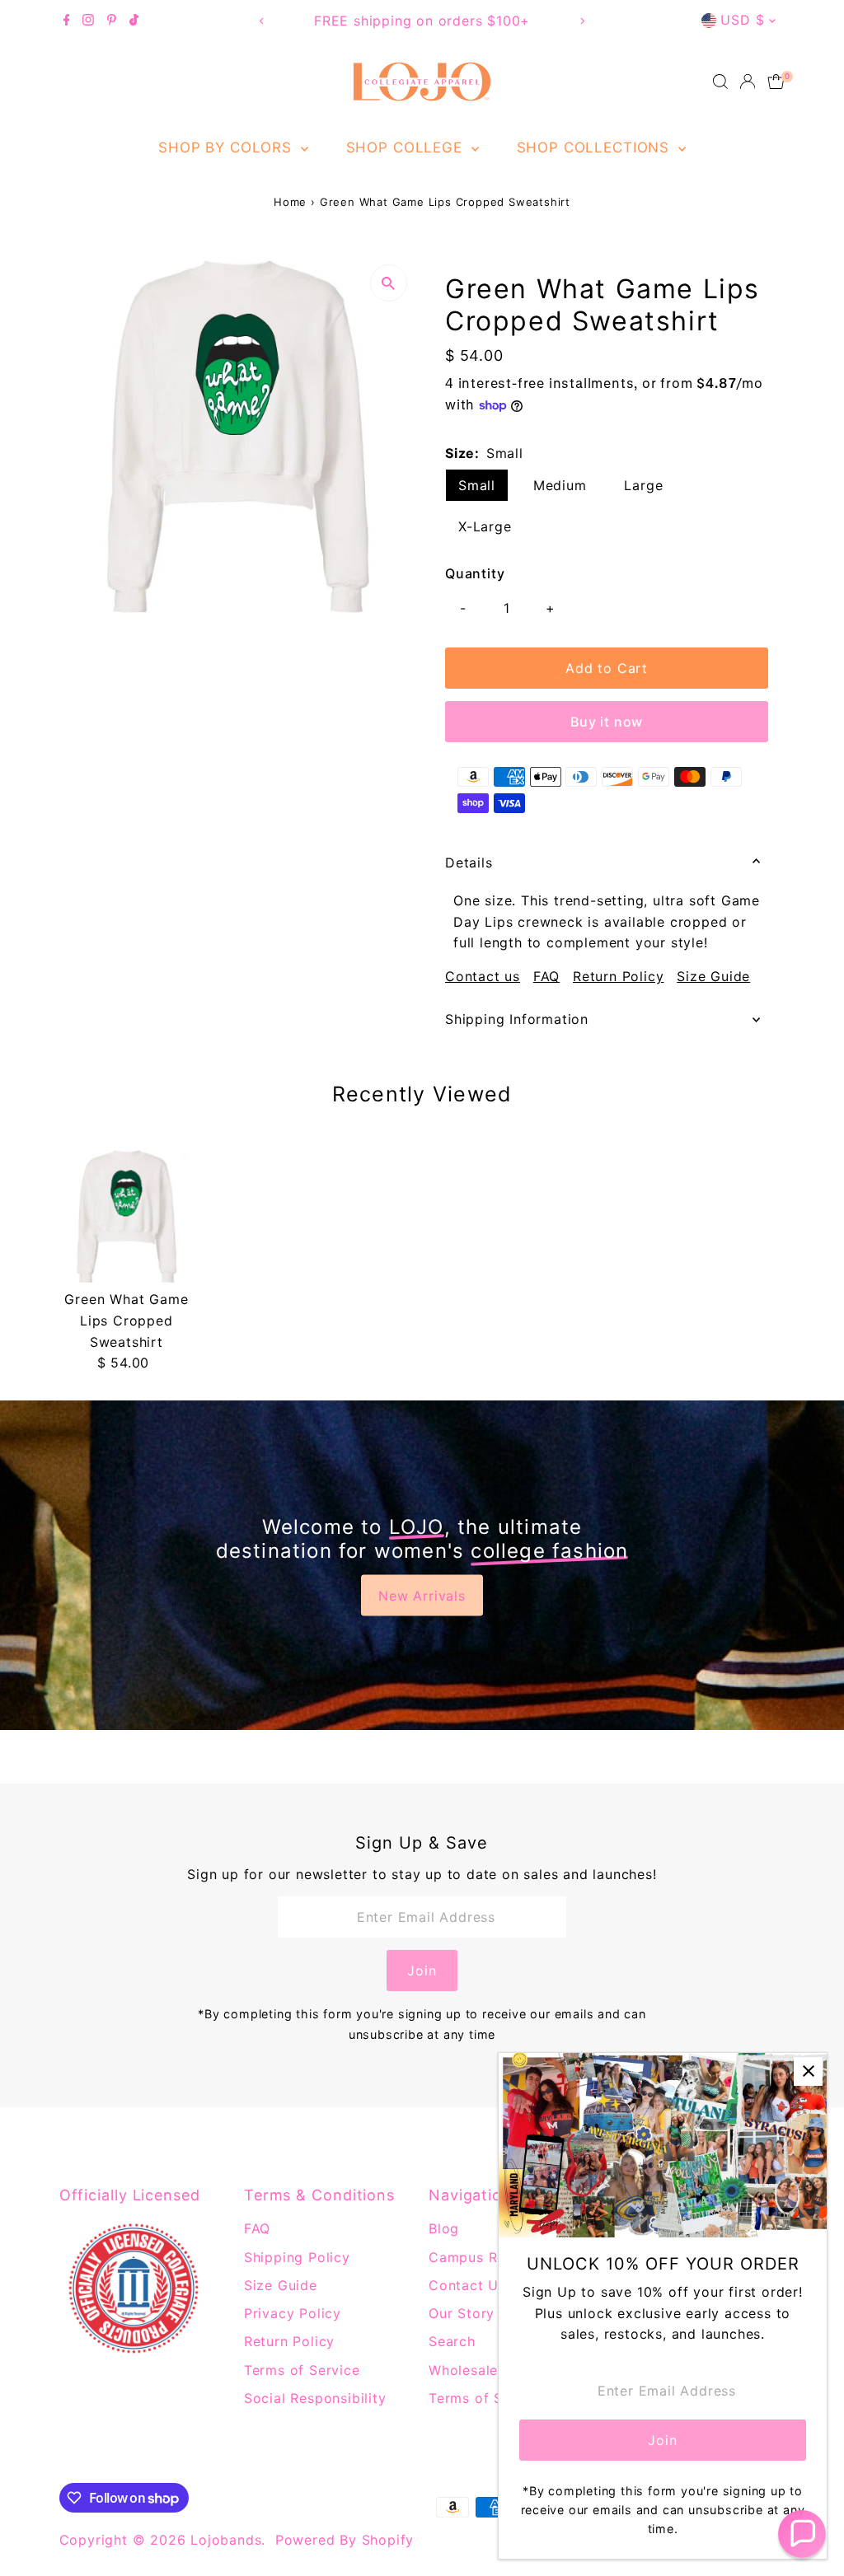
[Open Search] (720, 82)
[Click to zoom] (389, 283)
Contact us (483, 976)
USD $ (742, 20)
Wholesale (463, 2370)
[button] (802, 2534)
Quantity (475, 573)
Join (422, 1971)
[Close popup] (808, 2071)
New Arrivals (422, 1596)
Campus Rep (471, 2257)
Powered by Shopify (345, 2540)
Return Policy (618, 976)
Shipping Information (517, 1019)
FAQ (546, 976)
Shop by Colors (227, 147)
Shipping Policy (297, 2257)
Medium (560, 485)
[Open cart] (776, 82)
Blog (444, 2228)
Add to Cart (607, 668)
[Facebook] (67, 21)
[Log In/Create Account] (748, 82)
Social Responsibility (315, 2398)
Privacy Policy (293, 2313)
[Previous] (263, 21)
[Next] (581, 21)
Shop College (407, 147)
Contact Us (467, 2285)
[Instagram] (88, 21)
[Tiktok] (134, 21)
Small (477, 485)
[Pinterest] (112, 21)
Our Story (462, 2313)
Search (452, 2341)
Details (469, 863)
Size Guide (713, 976)
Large (643, 485)
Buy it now (607, 722)
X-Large (485, 526)
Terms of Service (302, 2370)
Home (290, 202)
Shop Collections (595, 147)
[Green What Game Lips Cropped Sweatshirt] (127, 1216)
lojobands (226, 2540)
